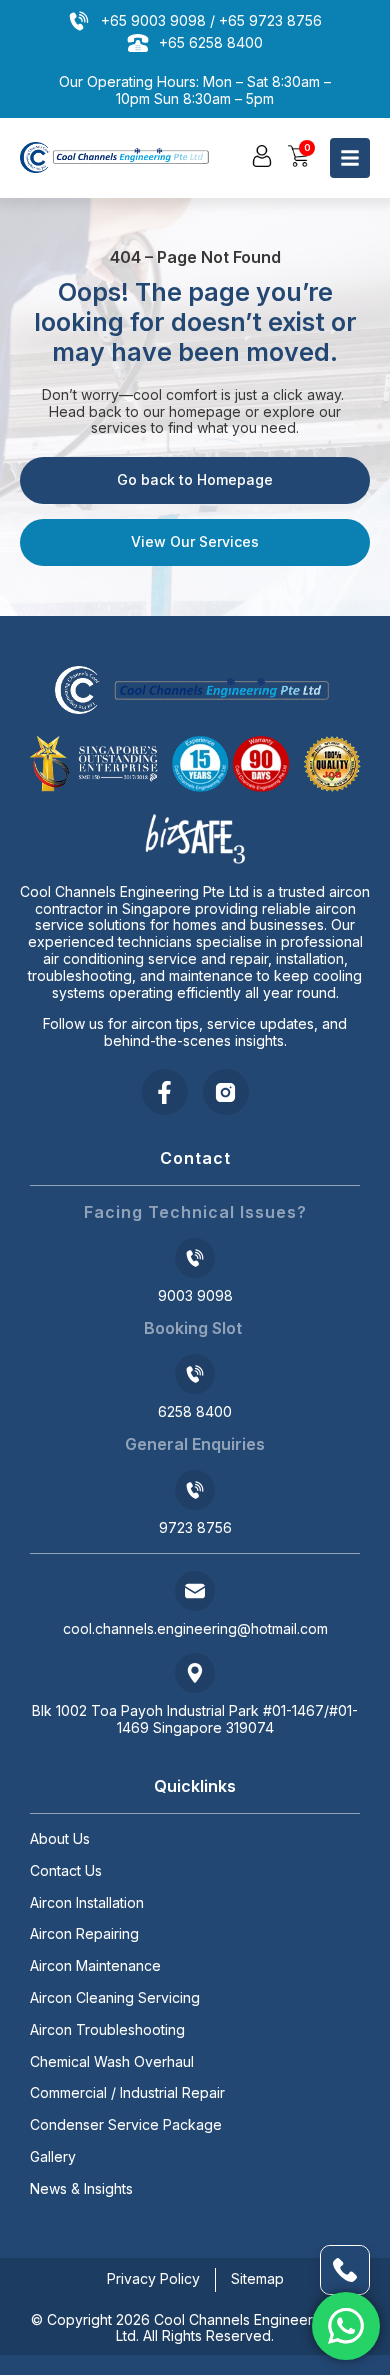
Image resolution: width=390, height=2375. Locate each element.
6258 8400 (195, 1411)
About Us (60, 1839)
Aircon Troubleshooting (107, 2030)
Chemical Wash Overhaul (112, 2062)
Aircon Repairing (84, 1934)
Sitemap (257, 2278)
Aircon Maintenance (95, 1966)
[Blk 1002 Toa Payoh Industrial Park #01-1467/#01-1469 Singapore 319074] (195, 1673)
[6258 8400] (195, 1374)
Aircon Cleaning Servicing (115, 1998)
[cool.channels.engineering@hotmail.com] (195, 1591)
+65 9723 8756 (270, 20)
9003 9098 (195, 1295)
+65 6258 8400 (211, 42)
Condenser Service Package (126, 2125)
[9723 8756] (195, 1490)
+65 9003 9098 (153, 20)
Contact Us (66, 1871)
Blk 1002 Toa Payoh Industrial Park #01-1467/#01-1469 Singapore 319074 (195, 1719)
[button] (262, 156)
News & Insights (81, 2189)
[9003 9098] (195, 1258)
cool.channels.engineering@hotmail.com (195, 1628)
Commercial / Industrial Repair (127, 2093)
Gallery (53, 2157)
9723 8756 (195, 1527)
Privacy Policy (153, 2278)
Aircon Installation (87, 1903)
